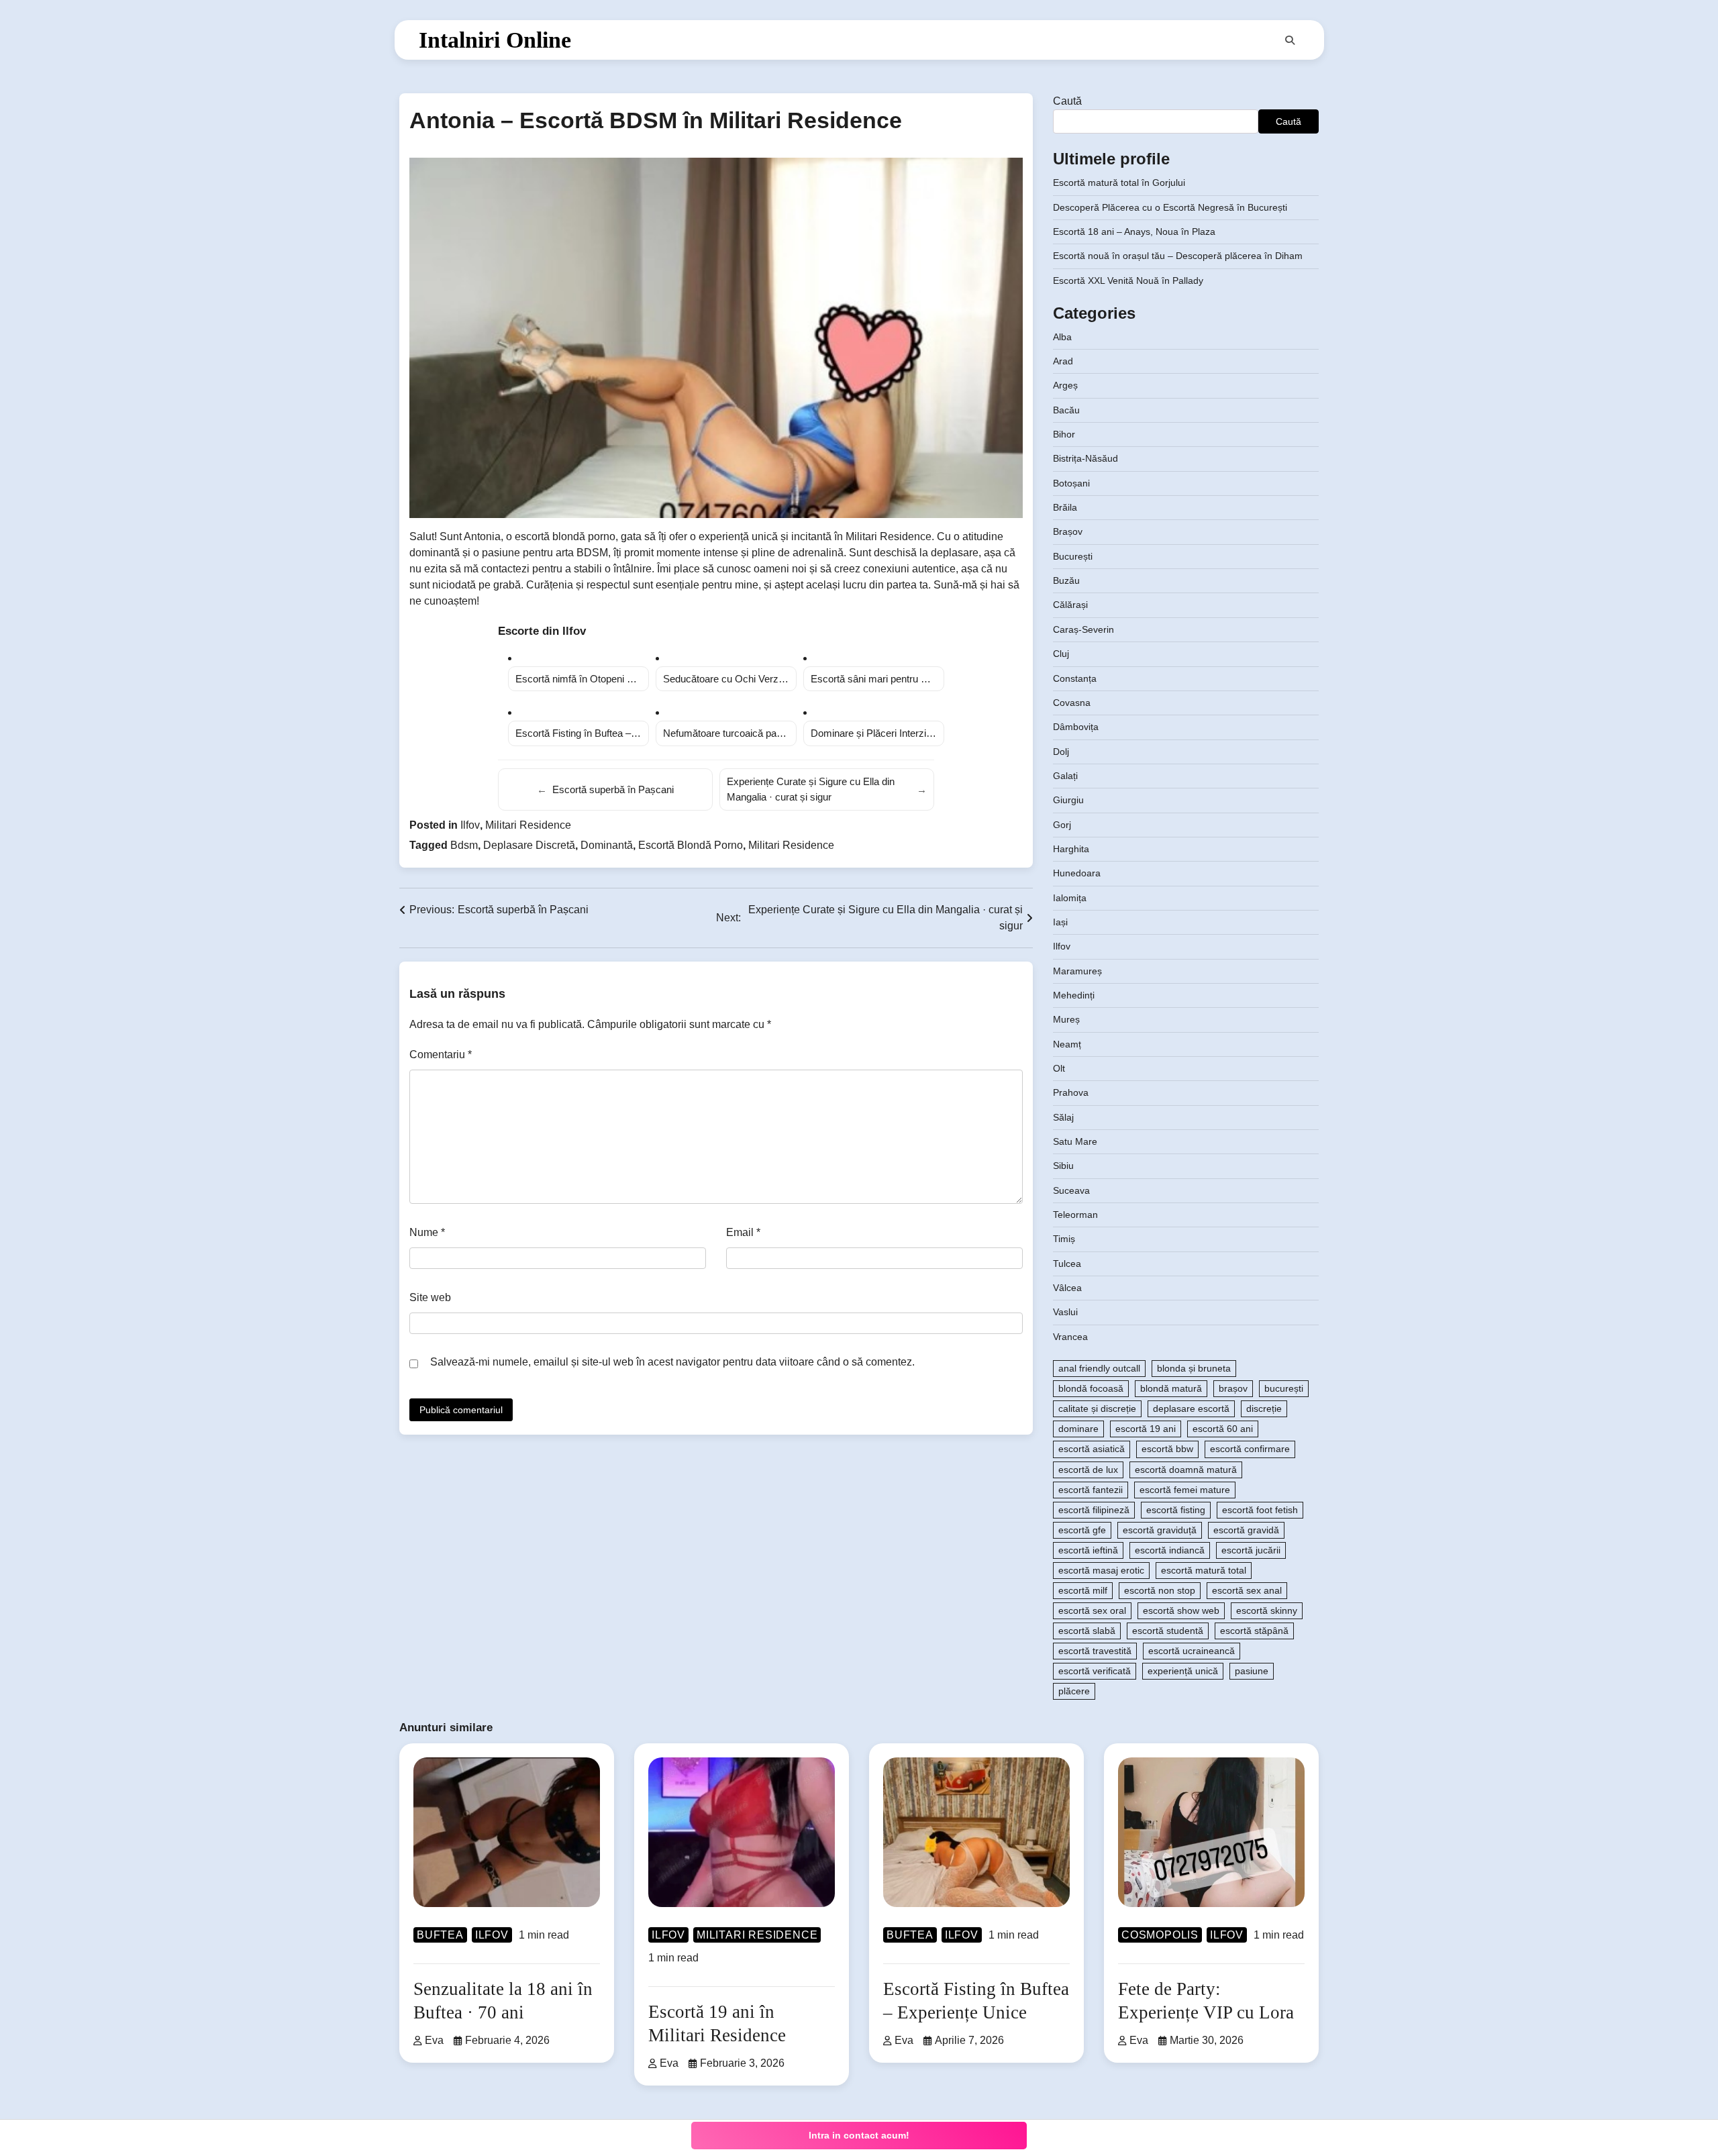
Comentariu (441, 1055)
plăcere (1074, 1691)
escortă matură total (1204, 1570)
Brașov (1068, 531)
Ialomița (1070, 898)
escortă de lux (1088, 1470)
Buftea (440, 1935)
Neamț (1067, 1044)
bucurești (1284, 1388)
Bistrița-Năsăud (1085, 458)
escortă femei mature (1185, 1490)
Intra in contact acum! (859, 2135)
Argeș (1065, 385)
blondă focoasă (1091, 1388)
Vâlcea (1067, 1288)
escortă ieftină (1088, 1550)
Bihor (1064, 434)
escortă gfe (1082, 1530)
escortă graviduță (1160, 1530)
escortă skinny (1267, 1610)
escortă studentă (1168, 1631)
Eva (434, 2040)
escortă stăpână (1254, 1631)
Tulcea (1067, 1264)
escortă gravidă (1246, 1530)
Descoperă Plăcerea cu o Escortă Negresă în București (1170, 207)
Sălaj (1063, 1117)
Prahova (1071, 1092)
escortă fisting (1176, 1510)
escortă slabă (1087, 1631)
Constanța (1075, 678)
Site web (430, 1297)
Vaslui (1065, 1312)
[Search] (1290, 40)
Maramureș (1077, 971)
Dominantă (607, 845)
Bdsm (464, 845)
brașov (1233, 1388)
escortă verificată (1095, 1671)
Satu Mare (1075, 1141)
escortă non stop (1160, 1590)
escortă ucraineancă (1192, 1651)
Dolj (1061, 752)
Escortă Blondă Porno (691, 845)
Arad (1063, 361)
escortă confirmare (1250, 1449)
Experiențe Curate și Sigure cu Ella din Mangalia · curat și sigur (827, 789)
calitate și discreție (1097, 1408)
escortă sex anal (1247, 1590)
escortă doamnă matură (1186, 1470)
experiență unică (1183, 1671)
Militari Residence (528, 825)
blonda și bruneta (1194, 1368)
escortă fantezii (1091, 1490)
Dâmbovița (1076, 727)
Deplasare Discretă (529, 845)
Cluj (1061, 654)
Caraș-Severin (1083, 629)
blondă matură (1171, 1388)
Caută (1067, 101)
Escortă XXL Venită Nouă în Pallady (1128, 280)
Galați (1065, 776)
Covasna (1072, 703)
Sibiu (1063, 1166)
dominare (1078, 1429)
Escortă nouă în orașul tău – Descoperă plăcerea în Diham (1178, 256)
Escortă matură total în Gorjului (1119, 183)
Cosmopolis (1160, 1935)
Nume (427, 1232)
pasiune (1252, 1671)
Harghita (1071, 849)
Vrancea (1070, 1337)
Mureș (1066, 1019)
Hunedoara (1077, 873)
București (1073, 556)
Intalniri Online (495, 40)
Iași (1060, 922)
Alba (1062, 337)
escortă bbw (1167, 1449)
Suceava (1071, 1190)
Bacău (1066, 410)
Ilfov (470, 825)
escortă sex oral (1092, 1610)
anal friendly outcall (1099, 1368)
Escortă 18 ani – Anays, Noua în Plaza (1134, 232)
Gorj (1062, 825)
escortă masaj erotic (1101, 1570)
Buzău (1066, 580)
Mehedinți (1074, 995)
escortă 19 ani (1146, 1429)
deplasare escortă (1191, 1408)
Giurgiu (1068, 800)
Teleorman (1075, 1215)
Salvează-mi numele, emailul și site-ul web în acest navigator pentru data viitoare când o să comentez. (672, 1362)
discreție (1264, 1408)
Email (743, 1232)
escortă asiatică (1092, 1449)
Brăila (1065, 507)
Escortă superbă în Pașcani (605, 789)
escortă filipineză (1094, 1510)
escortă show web (1181, 1610)
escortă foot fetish (1260, 1510)
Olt (1059, 1068)
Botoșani (1071, 483)
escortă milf (1083, 1590)
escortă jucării (1251, 1550)
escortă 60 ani (1223, 1429)
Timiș (1064, 1239)
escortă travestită (1095, 1651)
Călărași (1070, 605)
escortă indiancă (1170, 1550)
